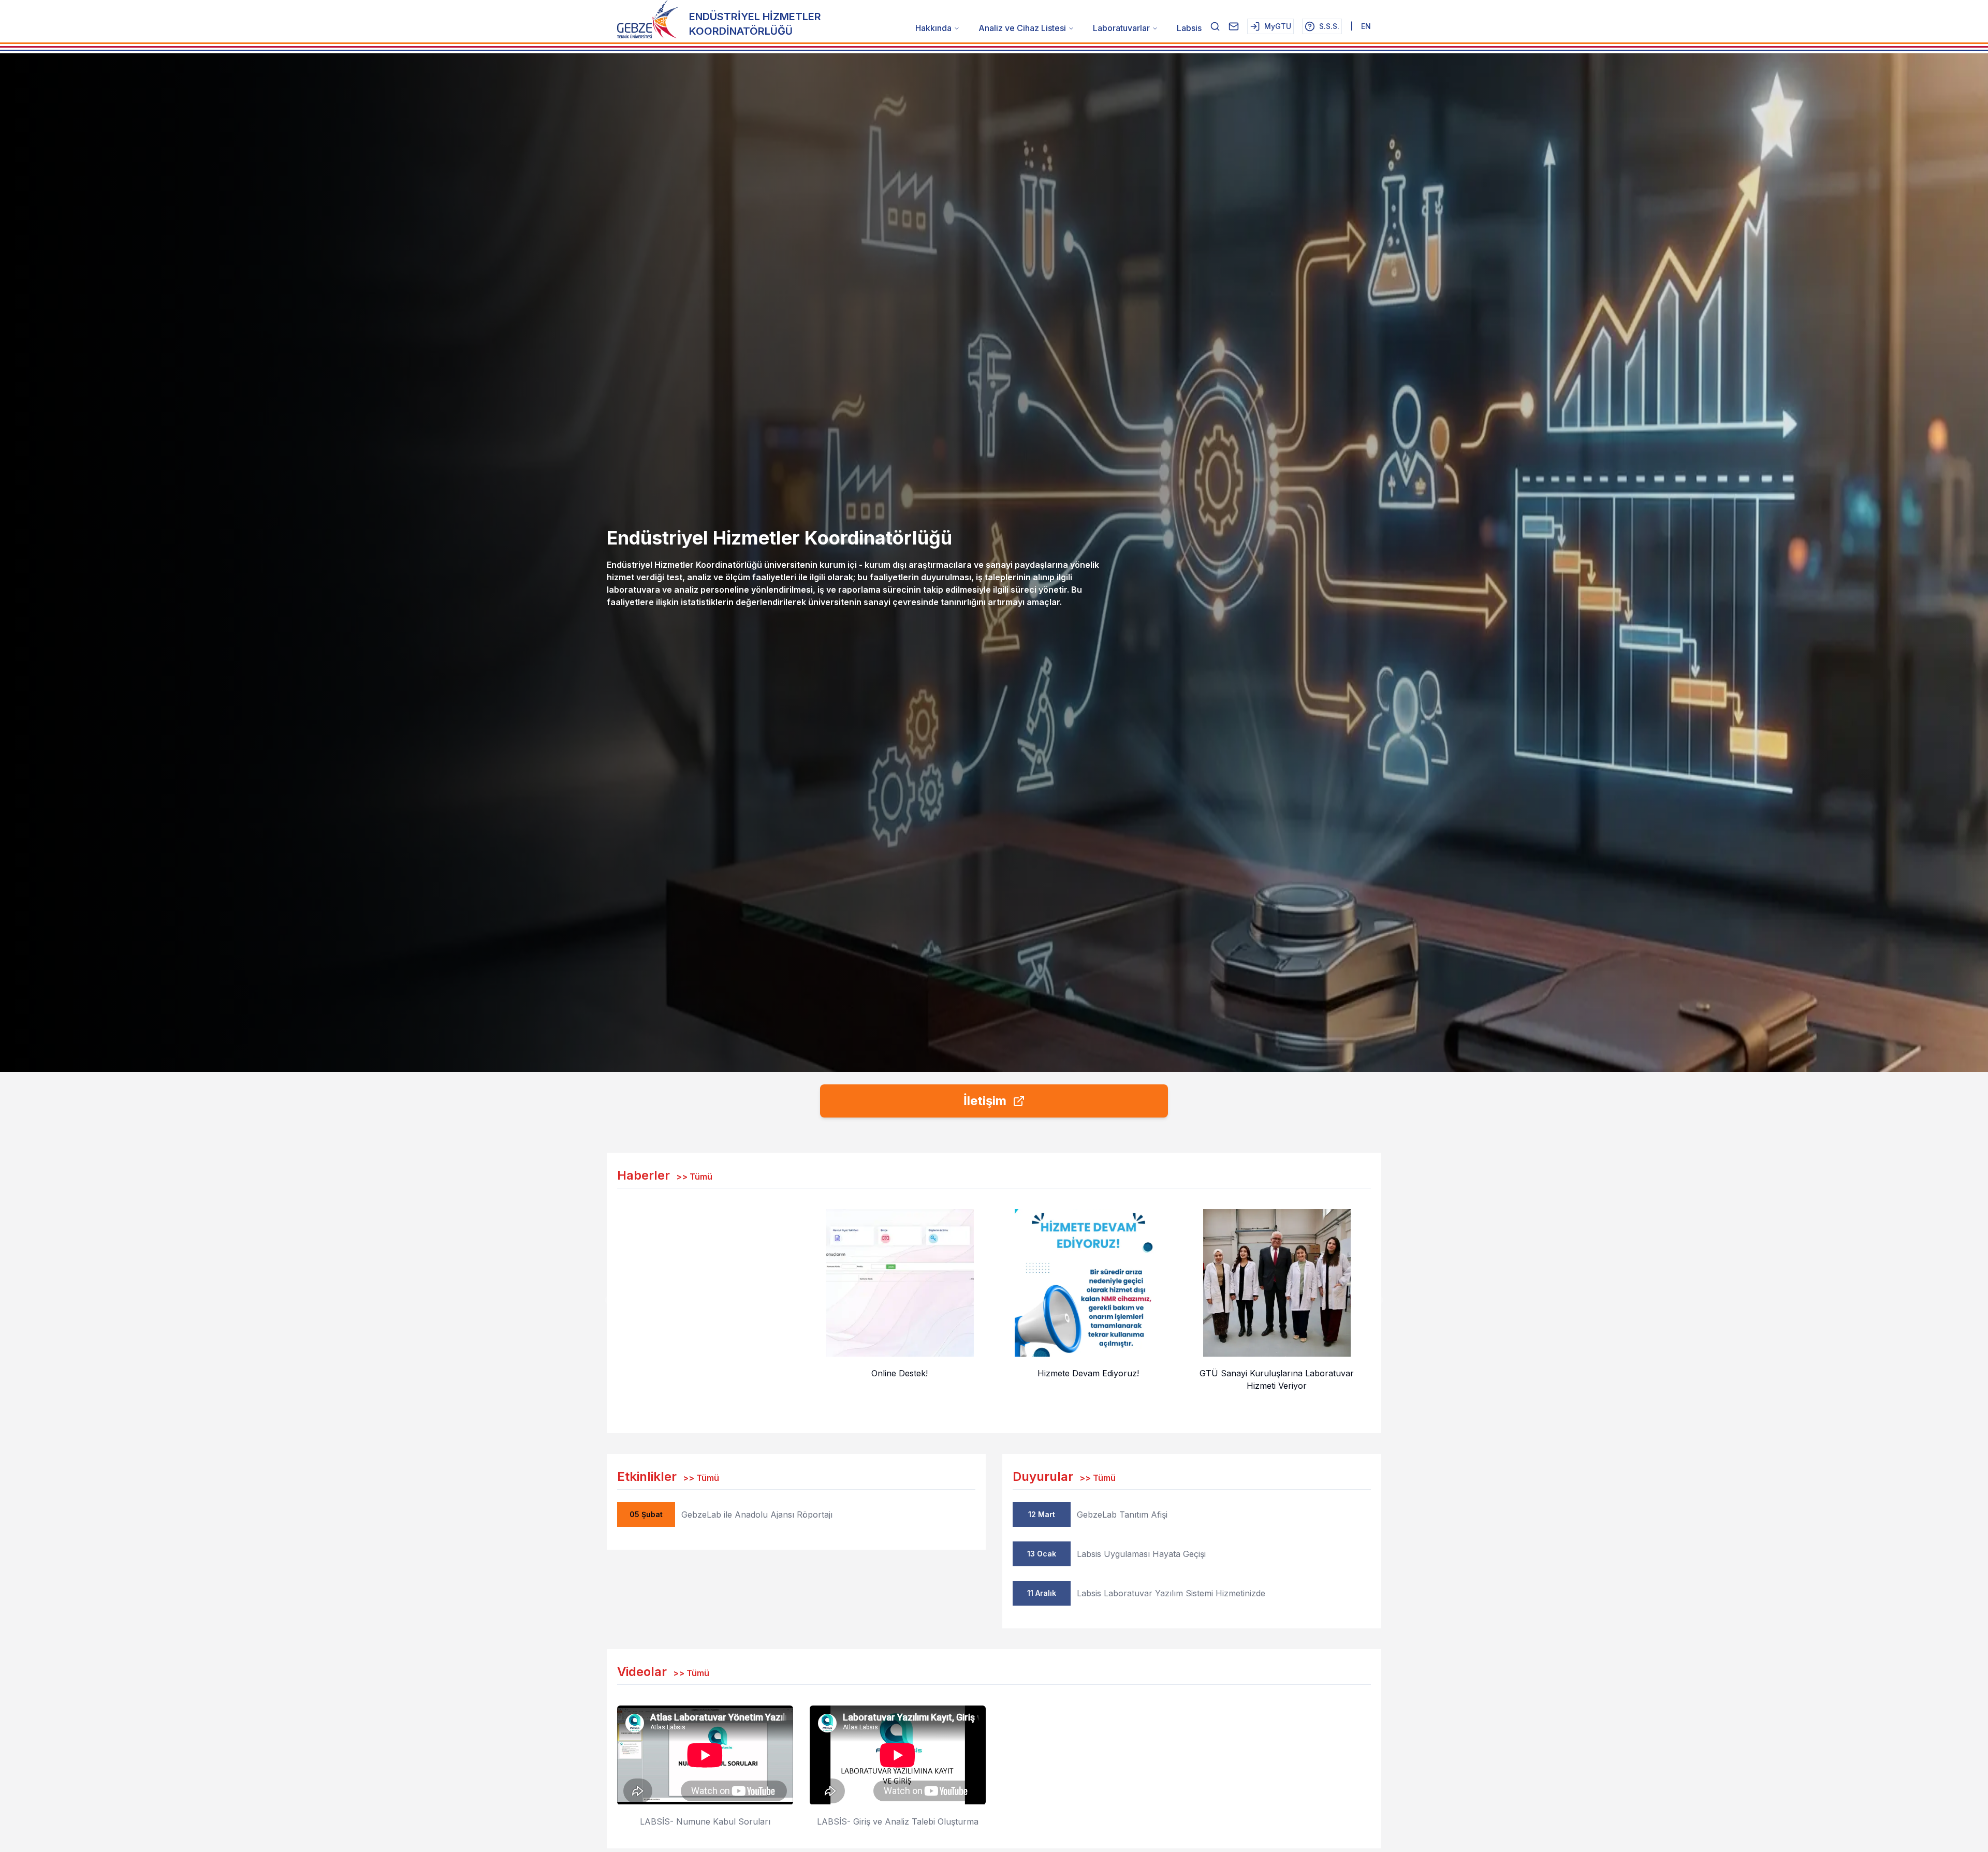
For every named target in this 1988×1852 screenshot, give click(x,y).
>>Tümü (694, 1177)
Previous (609, 1301)
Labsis (1189, 28)
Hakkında (933, 28)
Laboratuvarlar (1121, 28)
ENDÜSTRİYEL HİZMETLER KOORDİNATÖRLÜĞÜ (755, 24)
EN (1366, 26)
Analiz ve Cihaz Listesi (1022, 28)
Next (1379, 1301)
